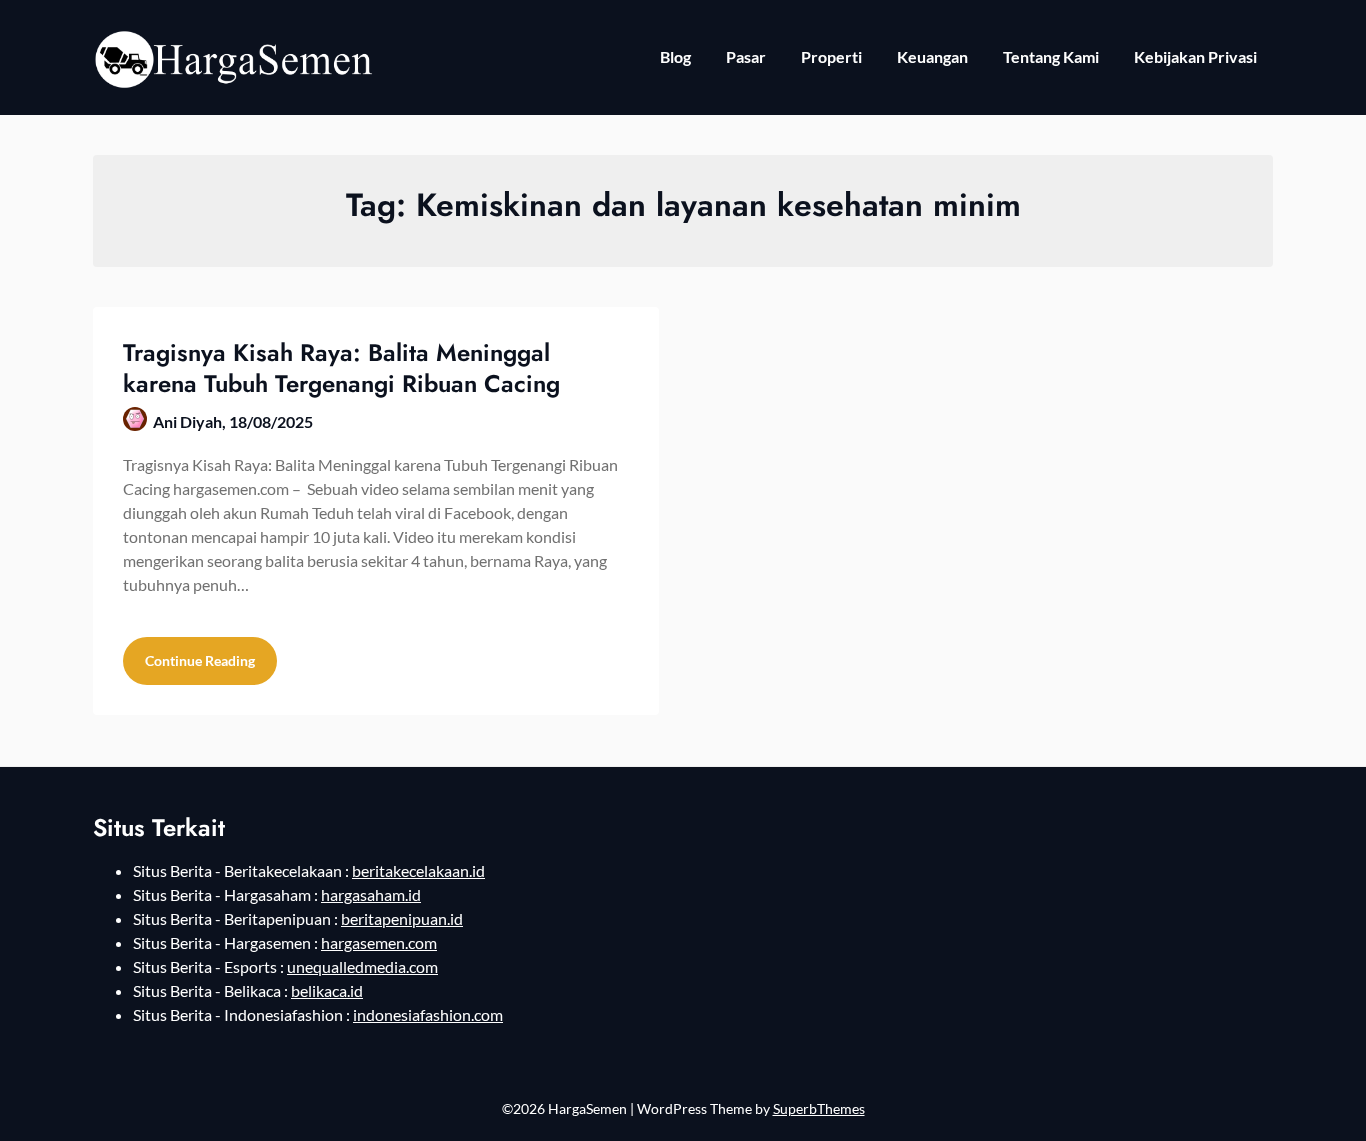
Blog (675, 56)
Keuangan (932, 56)
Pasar (746, 56)
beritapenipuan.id (402, 918)
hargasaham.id (371, 894)
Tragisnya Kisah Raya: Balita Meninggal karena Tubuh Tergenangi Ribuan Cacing (341, 368)
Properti (831, 56)
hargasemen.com (379, 942)
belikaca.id (327, 990)
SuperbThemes (819, 1108)
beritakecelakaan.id (418, 870)
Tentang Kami (1051, 56)
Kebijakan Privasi (1195, 56)
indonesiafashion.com (428, 1014)
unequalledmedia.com (362, 966)
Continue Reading (200, 660)
